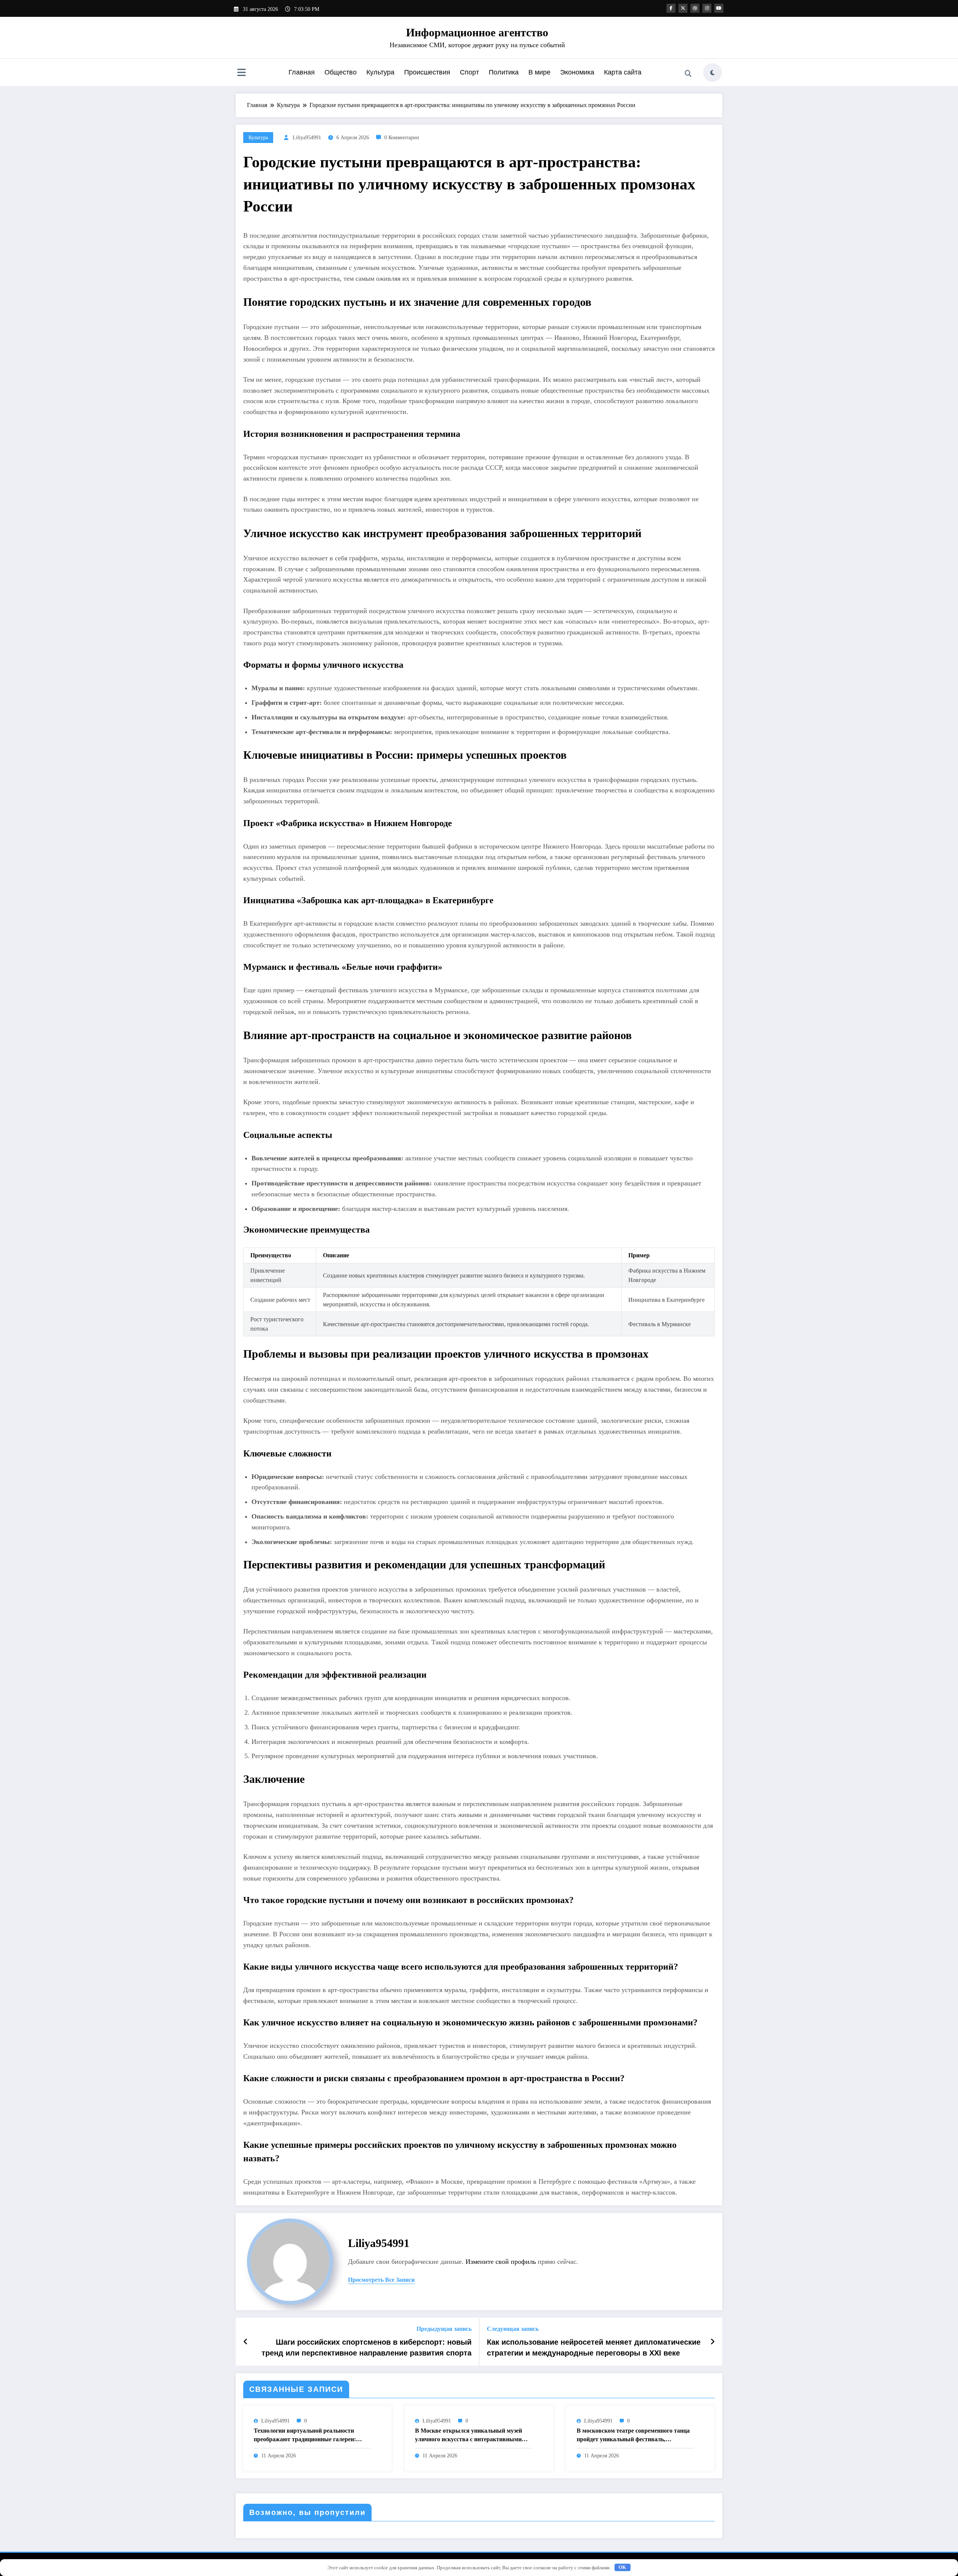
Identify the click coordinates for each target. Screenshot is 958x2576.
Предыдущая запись (444, 2329)
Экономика (577, 72)
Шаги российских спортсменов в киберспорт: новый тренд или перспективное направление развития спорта (367, 2347)
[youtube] (719, 8)
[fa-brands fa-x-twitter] (683, 8)
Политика (504, 72)
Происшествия (427, 72)
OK (622, 2567)
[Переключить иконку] (241, 73)
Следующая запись (513, 2329)
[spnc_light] (713, 73)
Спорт (469, 72)
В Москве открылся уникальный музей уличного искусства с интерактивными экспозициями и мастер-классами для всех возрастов (472, 2435)
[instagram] (707, 8)
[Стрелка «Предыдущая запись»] (246, 2342)
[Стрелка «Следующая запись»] (713, 2342)
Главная (302, 72)
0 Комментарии (402, 138)
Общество (341, 72)
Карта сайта (623, 72)
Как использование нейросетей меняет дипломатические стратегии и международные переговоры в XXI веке (594, 2347)
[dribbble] (695, 8)
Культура (380, 72)
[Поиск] (688, 74)
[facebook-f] (671, 8)
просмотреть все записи (381, 2280)
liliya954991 (307, 138)
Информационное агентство (477, 32)
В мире (539, 72)
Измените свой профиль (501, 2262)
